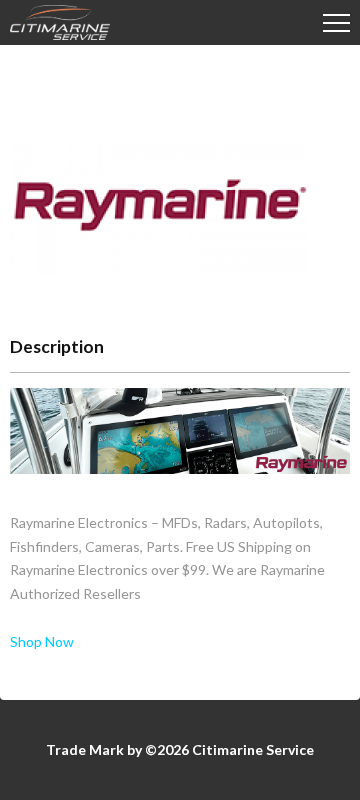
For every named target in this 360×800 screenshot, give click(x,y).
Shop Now (42, 641)
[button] (336, 22)
